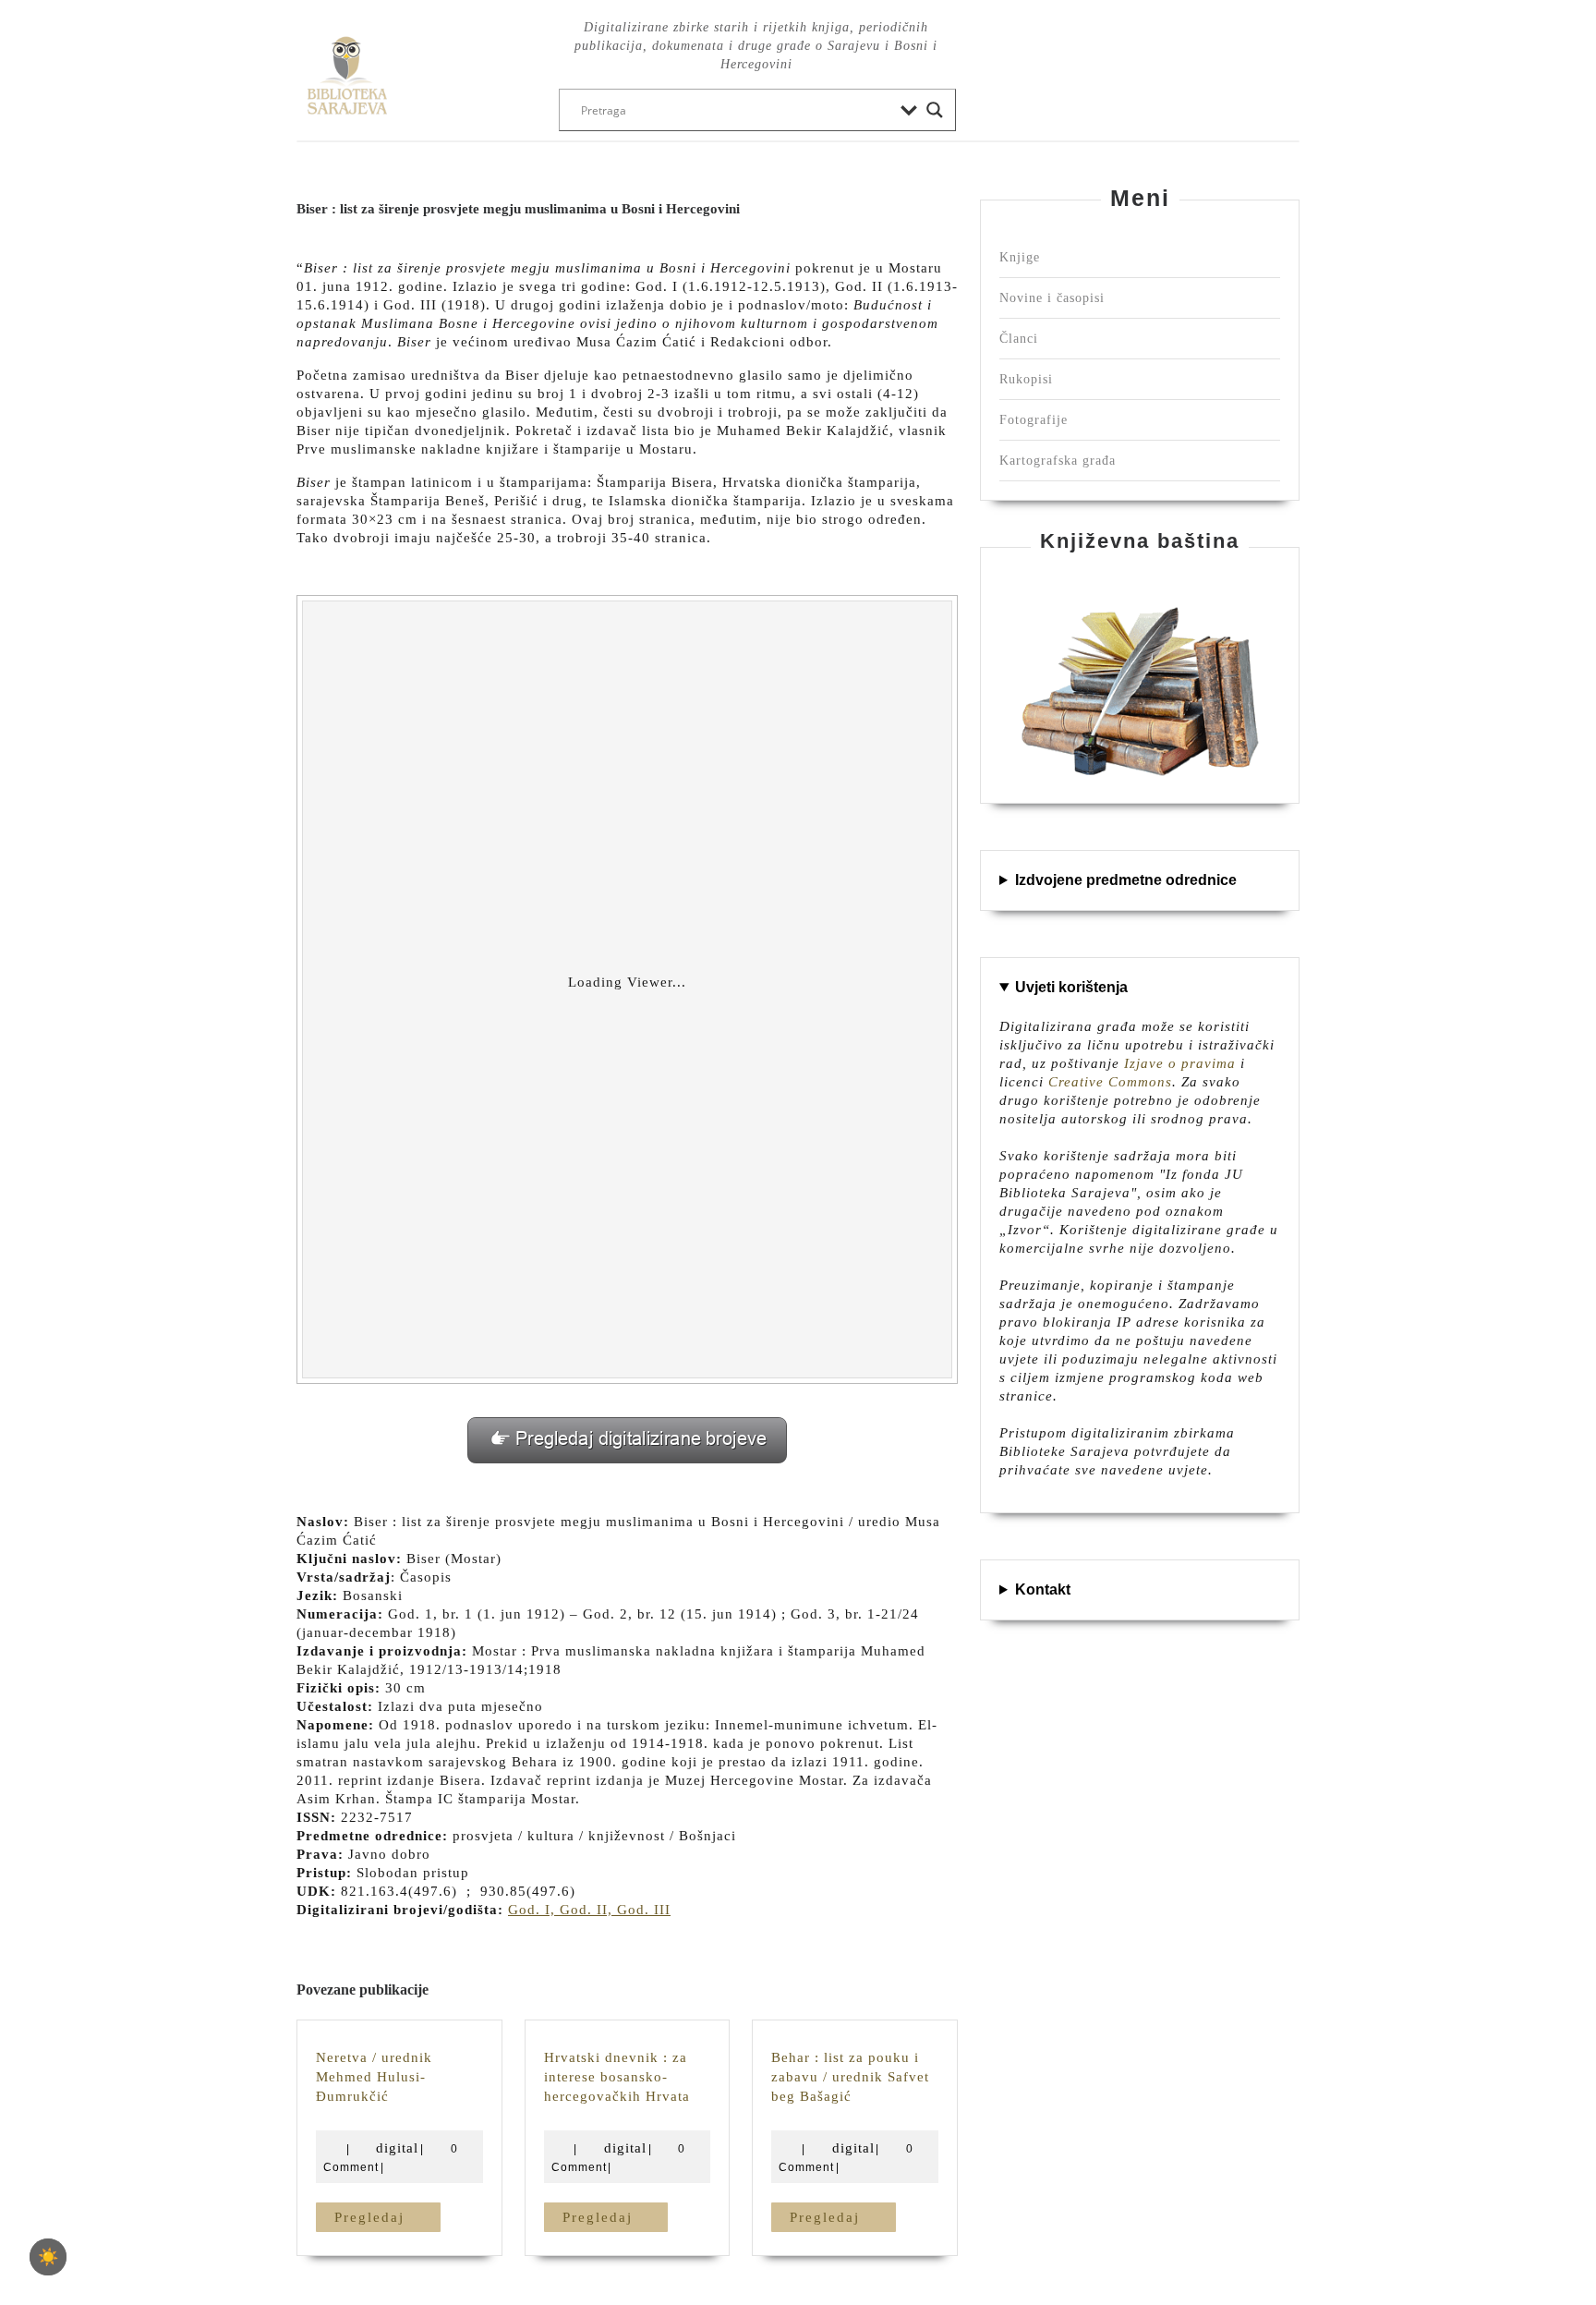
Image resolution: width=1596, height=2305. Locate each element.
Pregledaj (387, 2217)
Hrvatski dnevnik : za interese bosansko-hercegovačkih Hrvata (617, 2077)
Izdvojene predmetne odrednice (1126, 880)
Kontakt (1043, 1589)
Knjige (1020, 257)
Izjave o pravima (1180, 1063)
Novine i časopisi (1052, 298)
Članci (1019, 339)
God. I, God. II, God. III (589, 1910)
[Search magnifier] (935, 110)
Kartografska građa (1058, 461)
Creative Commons (1110, 1082)
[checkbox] (48, 2257)
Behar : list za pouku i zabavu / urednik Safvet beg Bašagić (850, 2077)
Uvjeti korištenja (1071, 987)
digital (397, 2148)
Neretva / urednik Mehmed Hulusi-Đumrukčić (374, 2077)
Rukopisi (1026, 379)
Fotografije (1034, 420)
